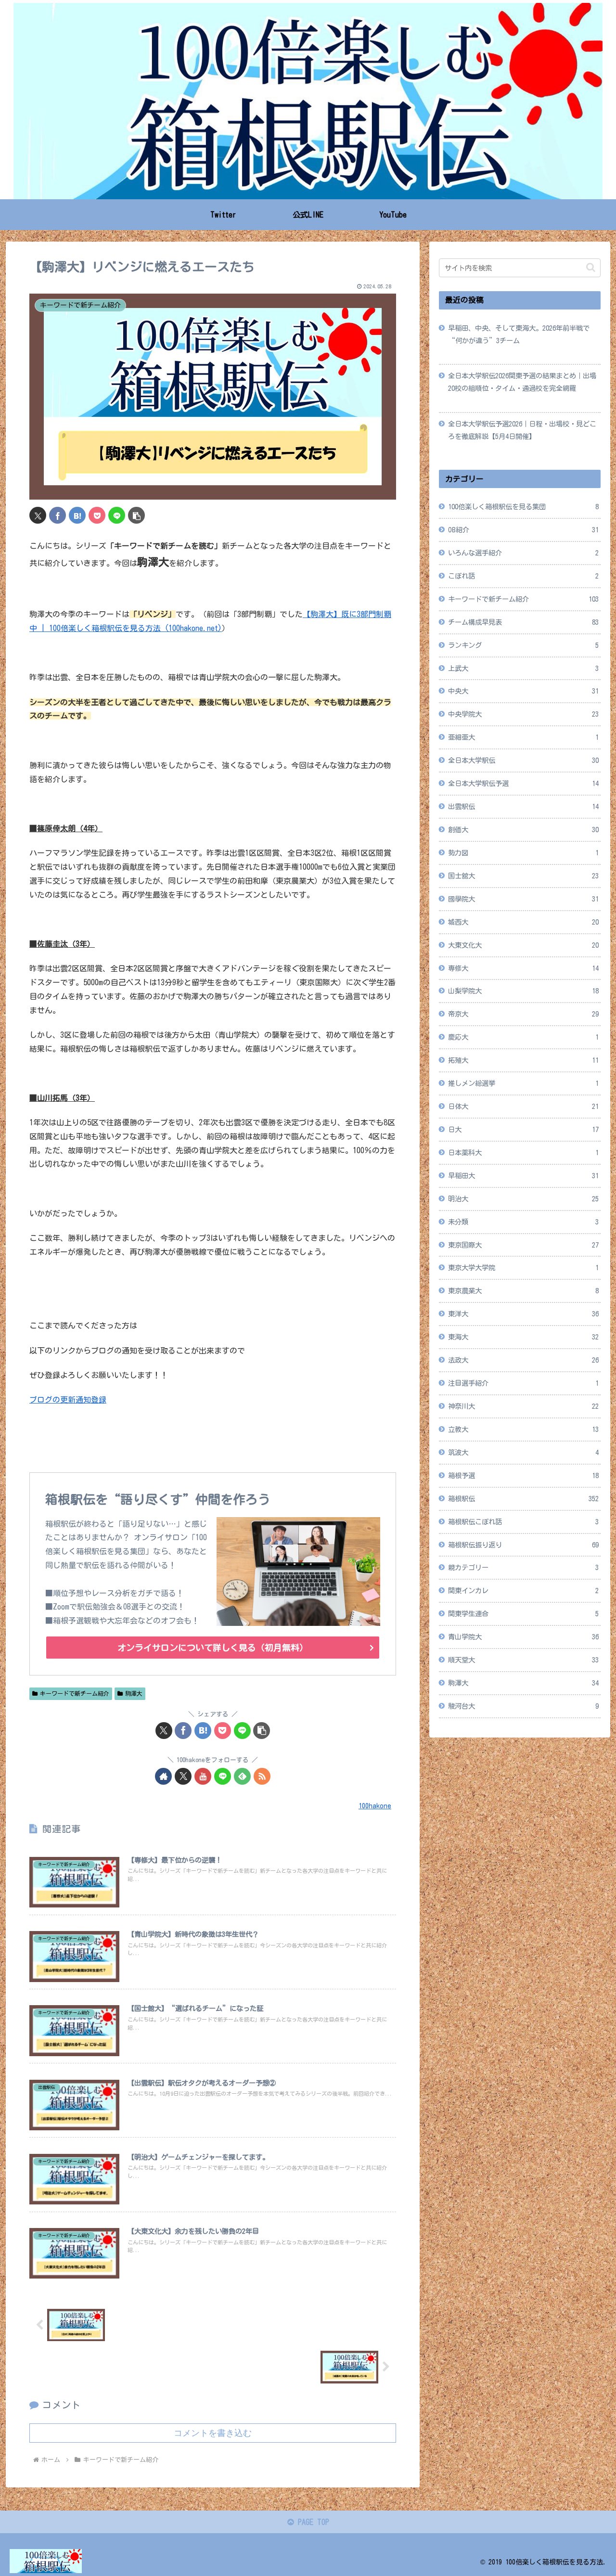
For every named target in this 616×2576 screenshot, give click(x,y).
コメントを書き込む (213, 2433)
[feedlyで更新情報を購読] (242, 1776)
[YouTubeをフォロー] (203, 1776)
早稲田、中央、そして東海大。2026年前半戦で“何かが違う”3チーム (519, 334)
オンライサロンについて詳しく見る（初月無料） (213, 1648)
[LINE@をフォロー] (223, 1776)
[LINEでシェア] (117, 515)
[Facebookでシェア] (58, 515)
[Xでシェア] (38, 515)
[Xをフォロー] (183, 1776)
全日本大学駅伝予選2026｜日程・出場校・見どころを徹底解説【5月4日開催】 (522, 430)
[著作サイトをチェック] (163, 1776)
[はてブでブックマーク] (77, 515)
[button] (136, 515)
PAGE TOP (312, 2522)
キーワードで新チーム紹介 (75, 1693)
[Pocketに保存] (97, 515)
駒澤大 (134, 1693)
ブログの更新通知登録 (68, 1400)
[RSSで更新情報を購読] (262, 1776)
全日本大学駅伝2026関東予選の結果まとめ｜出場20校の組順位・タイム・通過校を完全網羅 (522, 382)
